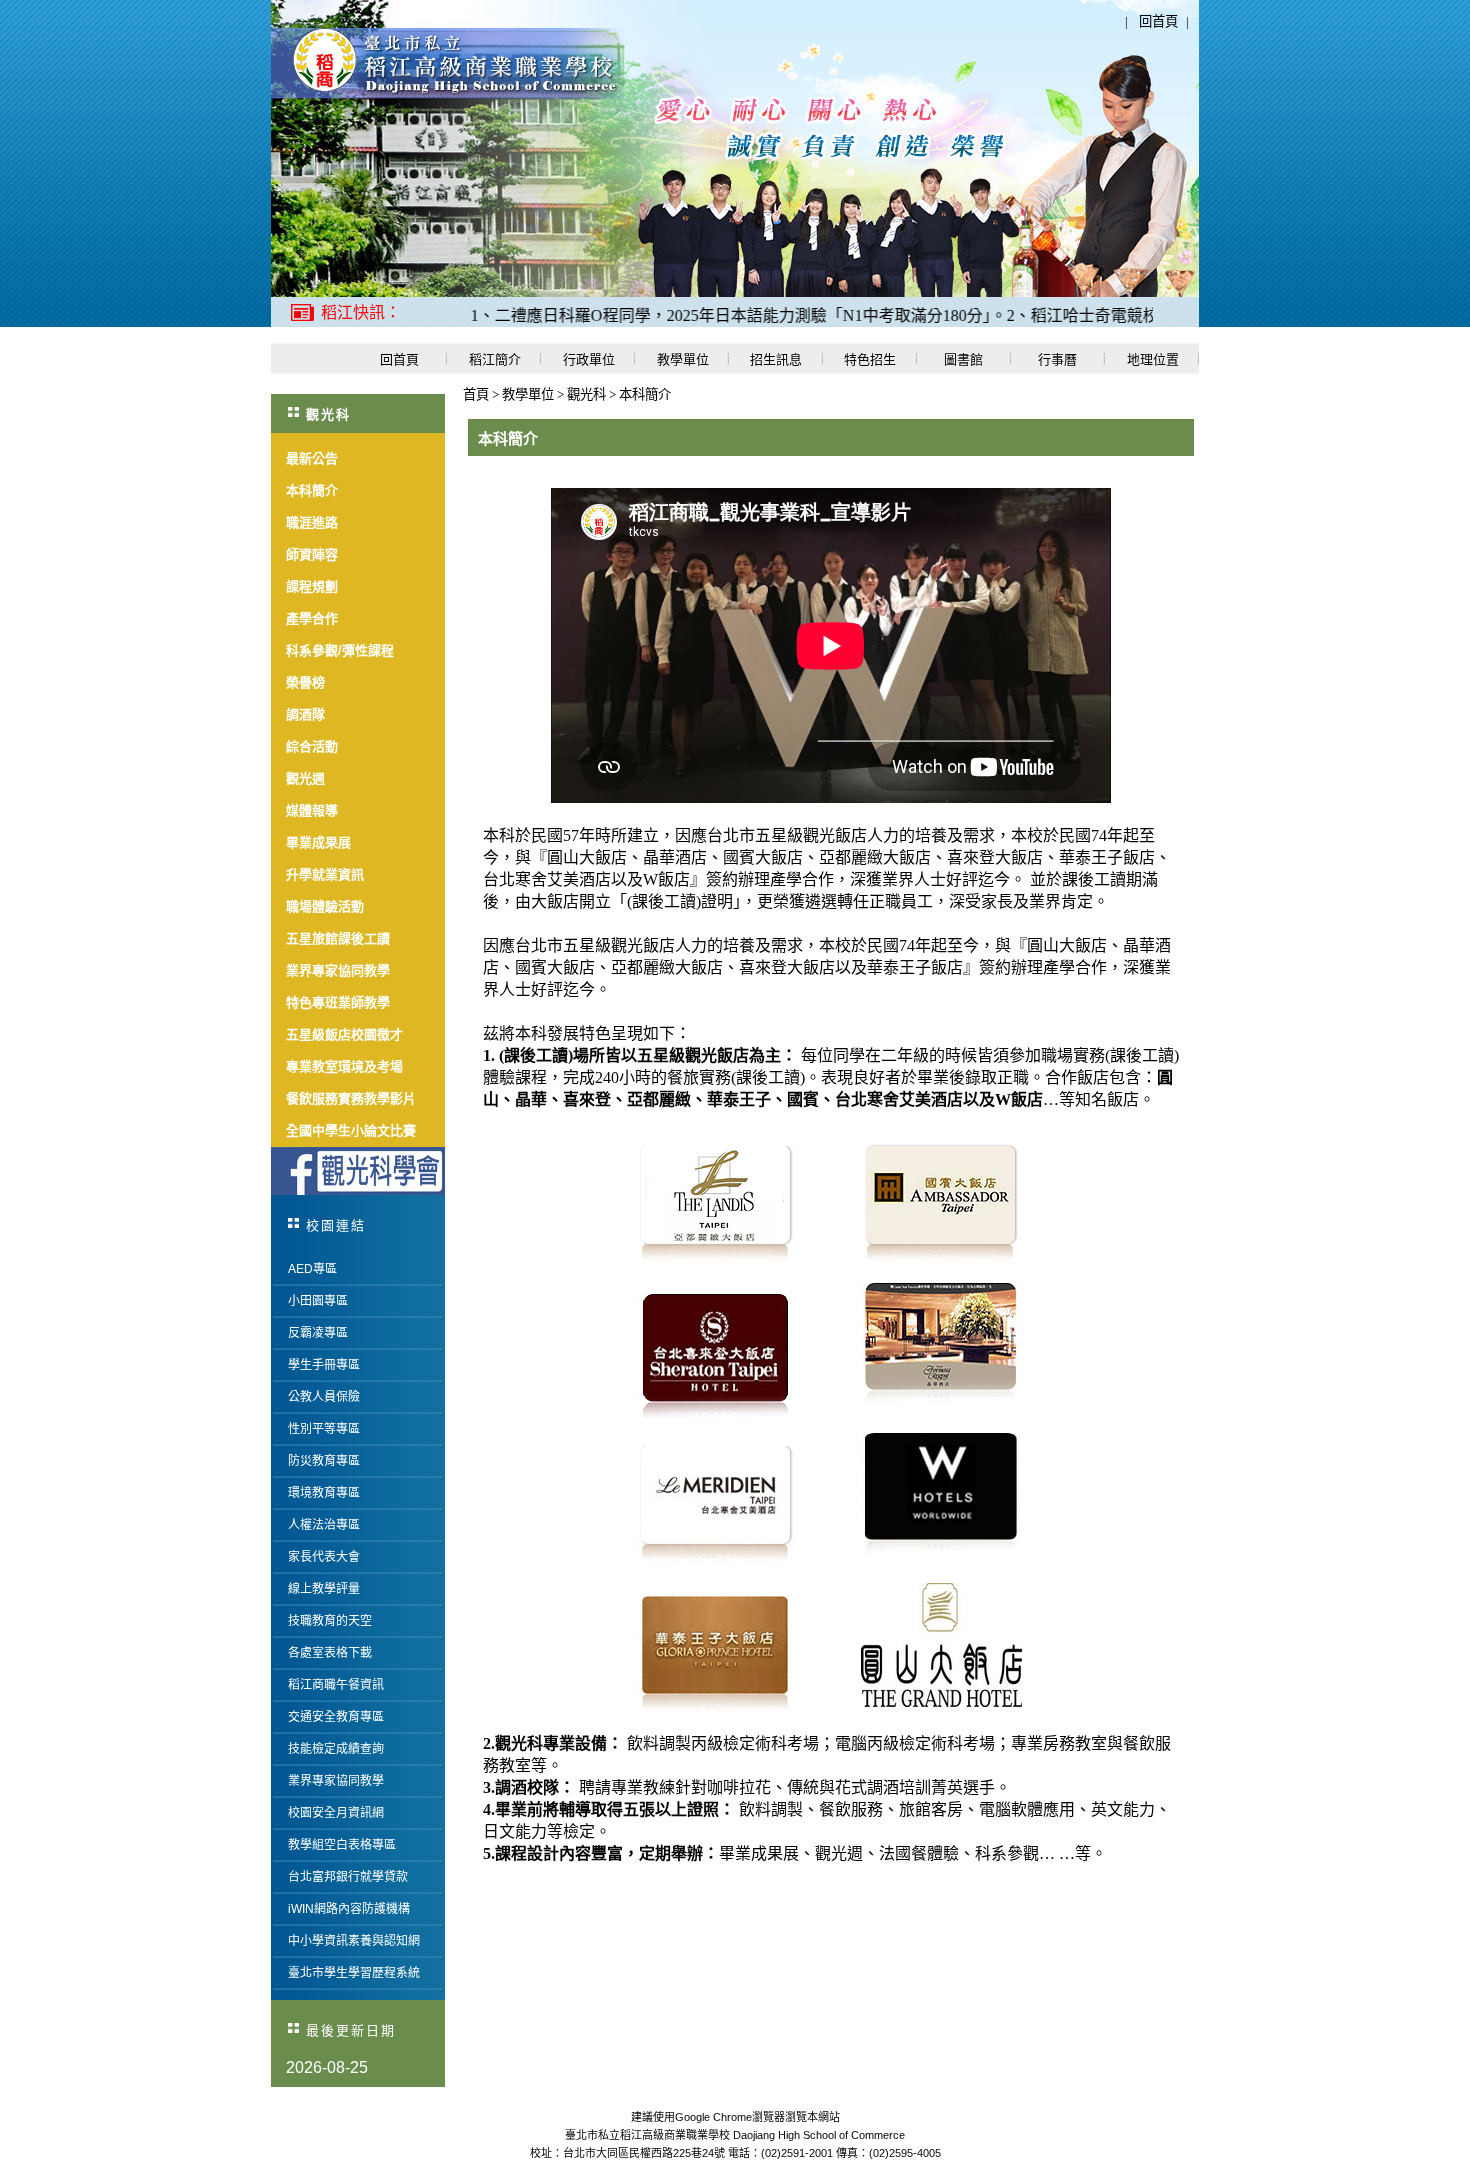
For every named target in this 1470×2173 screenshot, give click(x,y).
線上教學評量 (324, 1589)
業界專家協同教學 (336, 1781)
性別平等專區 (324, 1429)
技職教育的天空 (330, 1621)
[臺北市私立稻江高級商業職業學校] (447, 94)
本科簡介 (645, 394)
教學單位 (529, 394)
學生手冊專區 (324, 1365)
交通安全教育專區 (336, 1717)
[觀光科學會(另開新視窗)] (358, 1171)
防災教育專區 (324, 1461)
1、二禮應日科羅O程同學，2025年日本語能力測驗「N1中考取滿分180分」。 (693, 315)
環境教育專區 (324, 1493)
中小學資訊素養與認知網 (354, 1941)
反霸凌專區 (318, 1333)
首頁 (476, 394)
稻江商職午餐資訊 (336, 1685)
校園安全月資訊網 (336, 1813)
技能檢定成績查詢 (336, 1749)
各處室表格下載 (330, 1653)
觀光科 (588, 394)
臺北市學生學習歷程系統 (354, 1973)
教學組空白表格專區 (342, 1845)
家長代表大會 (324, 1557)
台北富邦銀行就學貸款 (348, 1877)
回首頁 (1158, 21)
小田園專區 (318, 1301)
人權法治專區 (324, 1525)
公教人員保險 (324, 1397)
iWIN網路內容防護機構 (349, 1909)
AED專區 (312, 1269)
